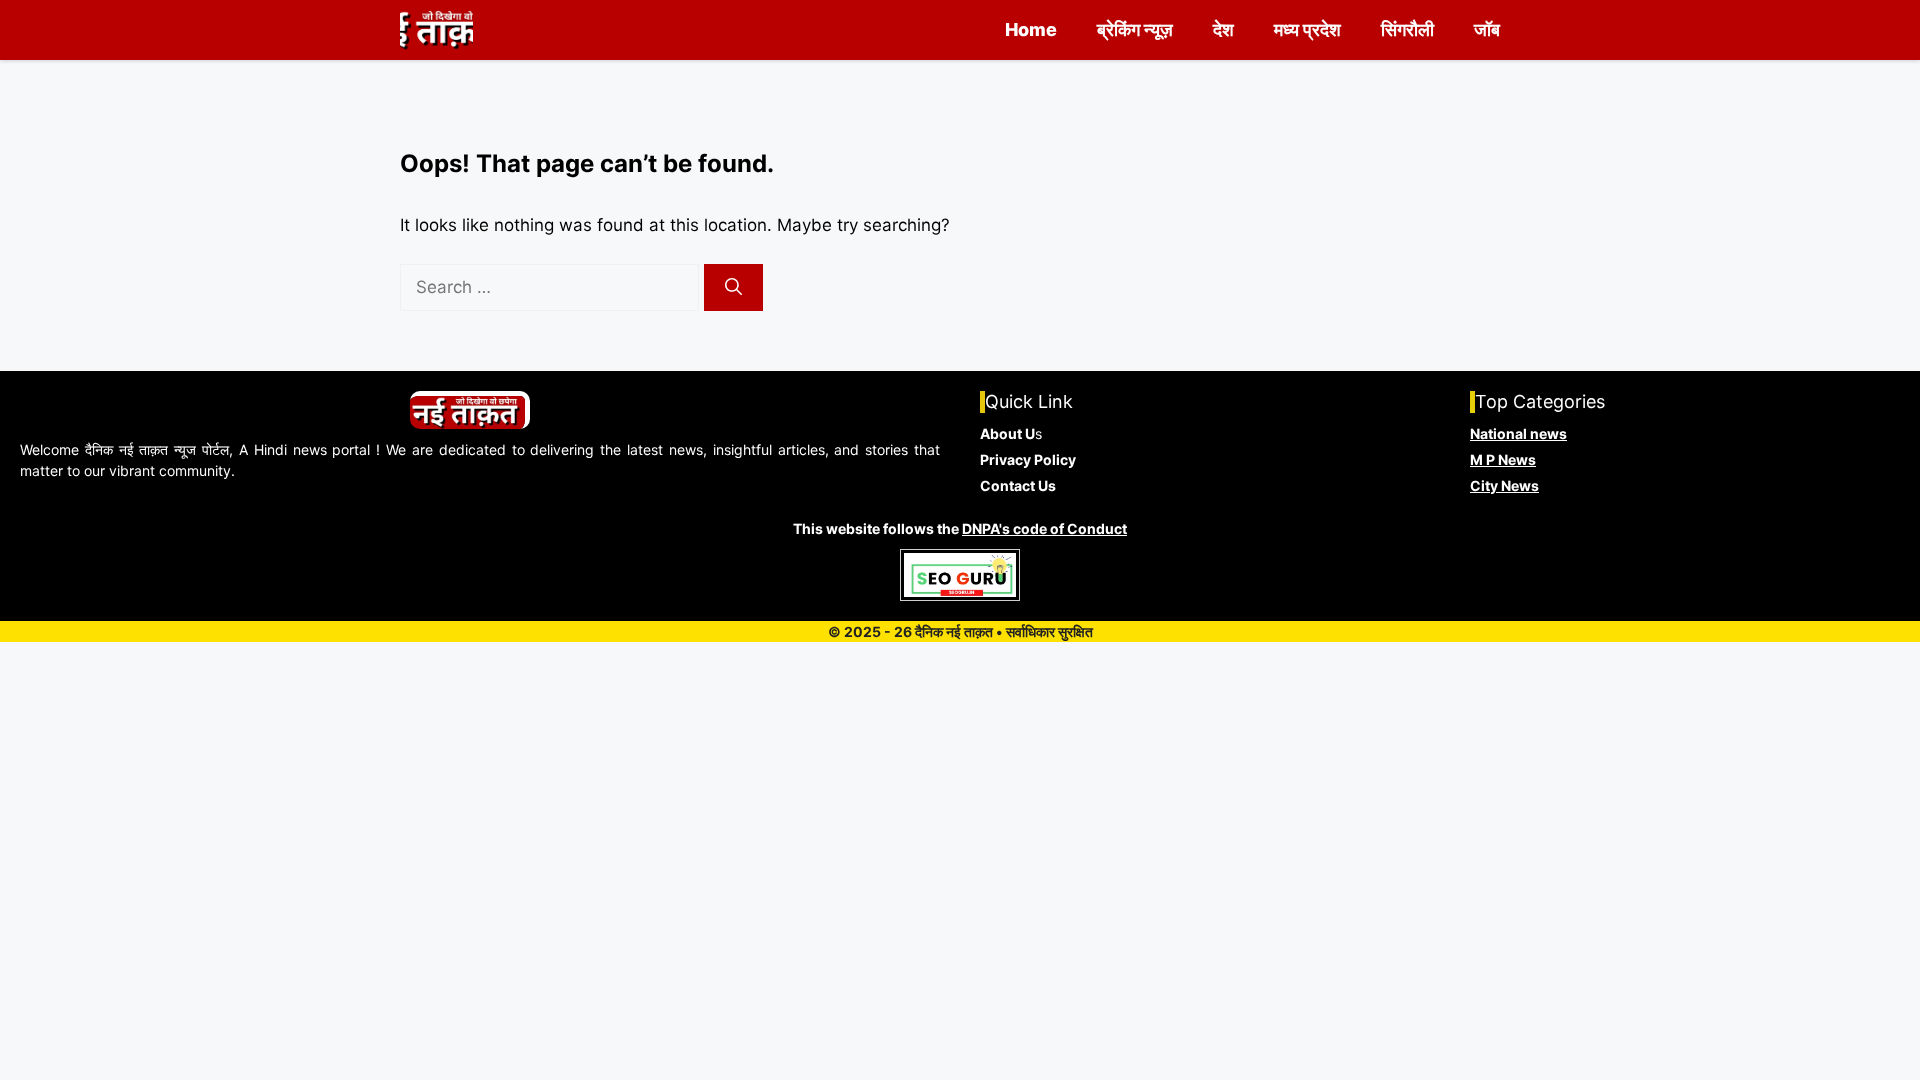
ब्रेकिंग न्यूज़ (1135, 29)
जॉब (1487, 29)
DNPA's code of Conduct (1044, 528)
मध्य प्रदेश (1307, 29)
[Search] (733, 288)
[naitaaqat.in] (436, 30)
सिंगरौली (1407, 29)
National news (1518, 433)
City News (1504, 485)
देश (1223, 29)
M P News (1503, 459)
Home (1031, 29)
